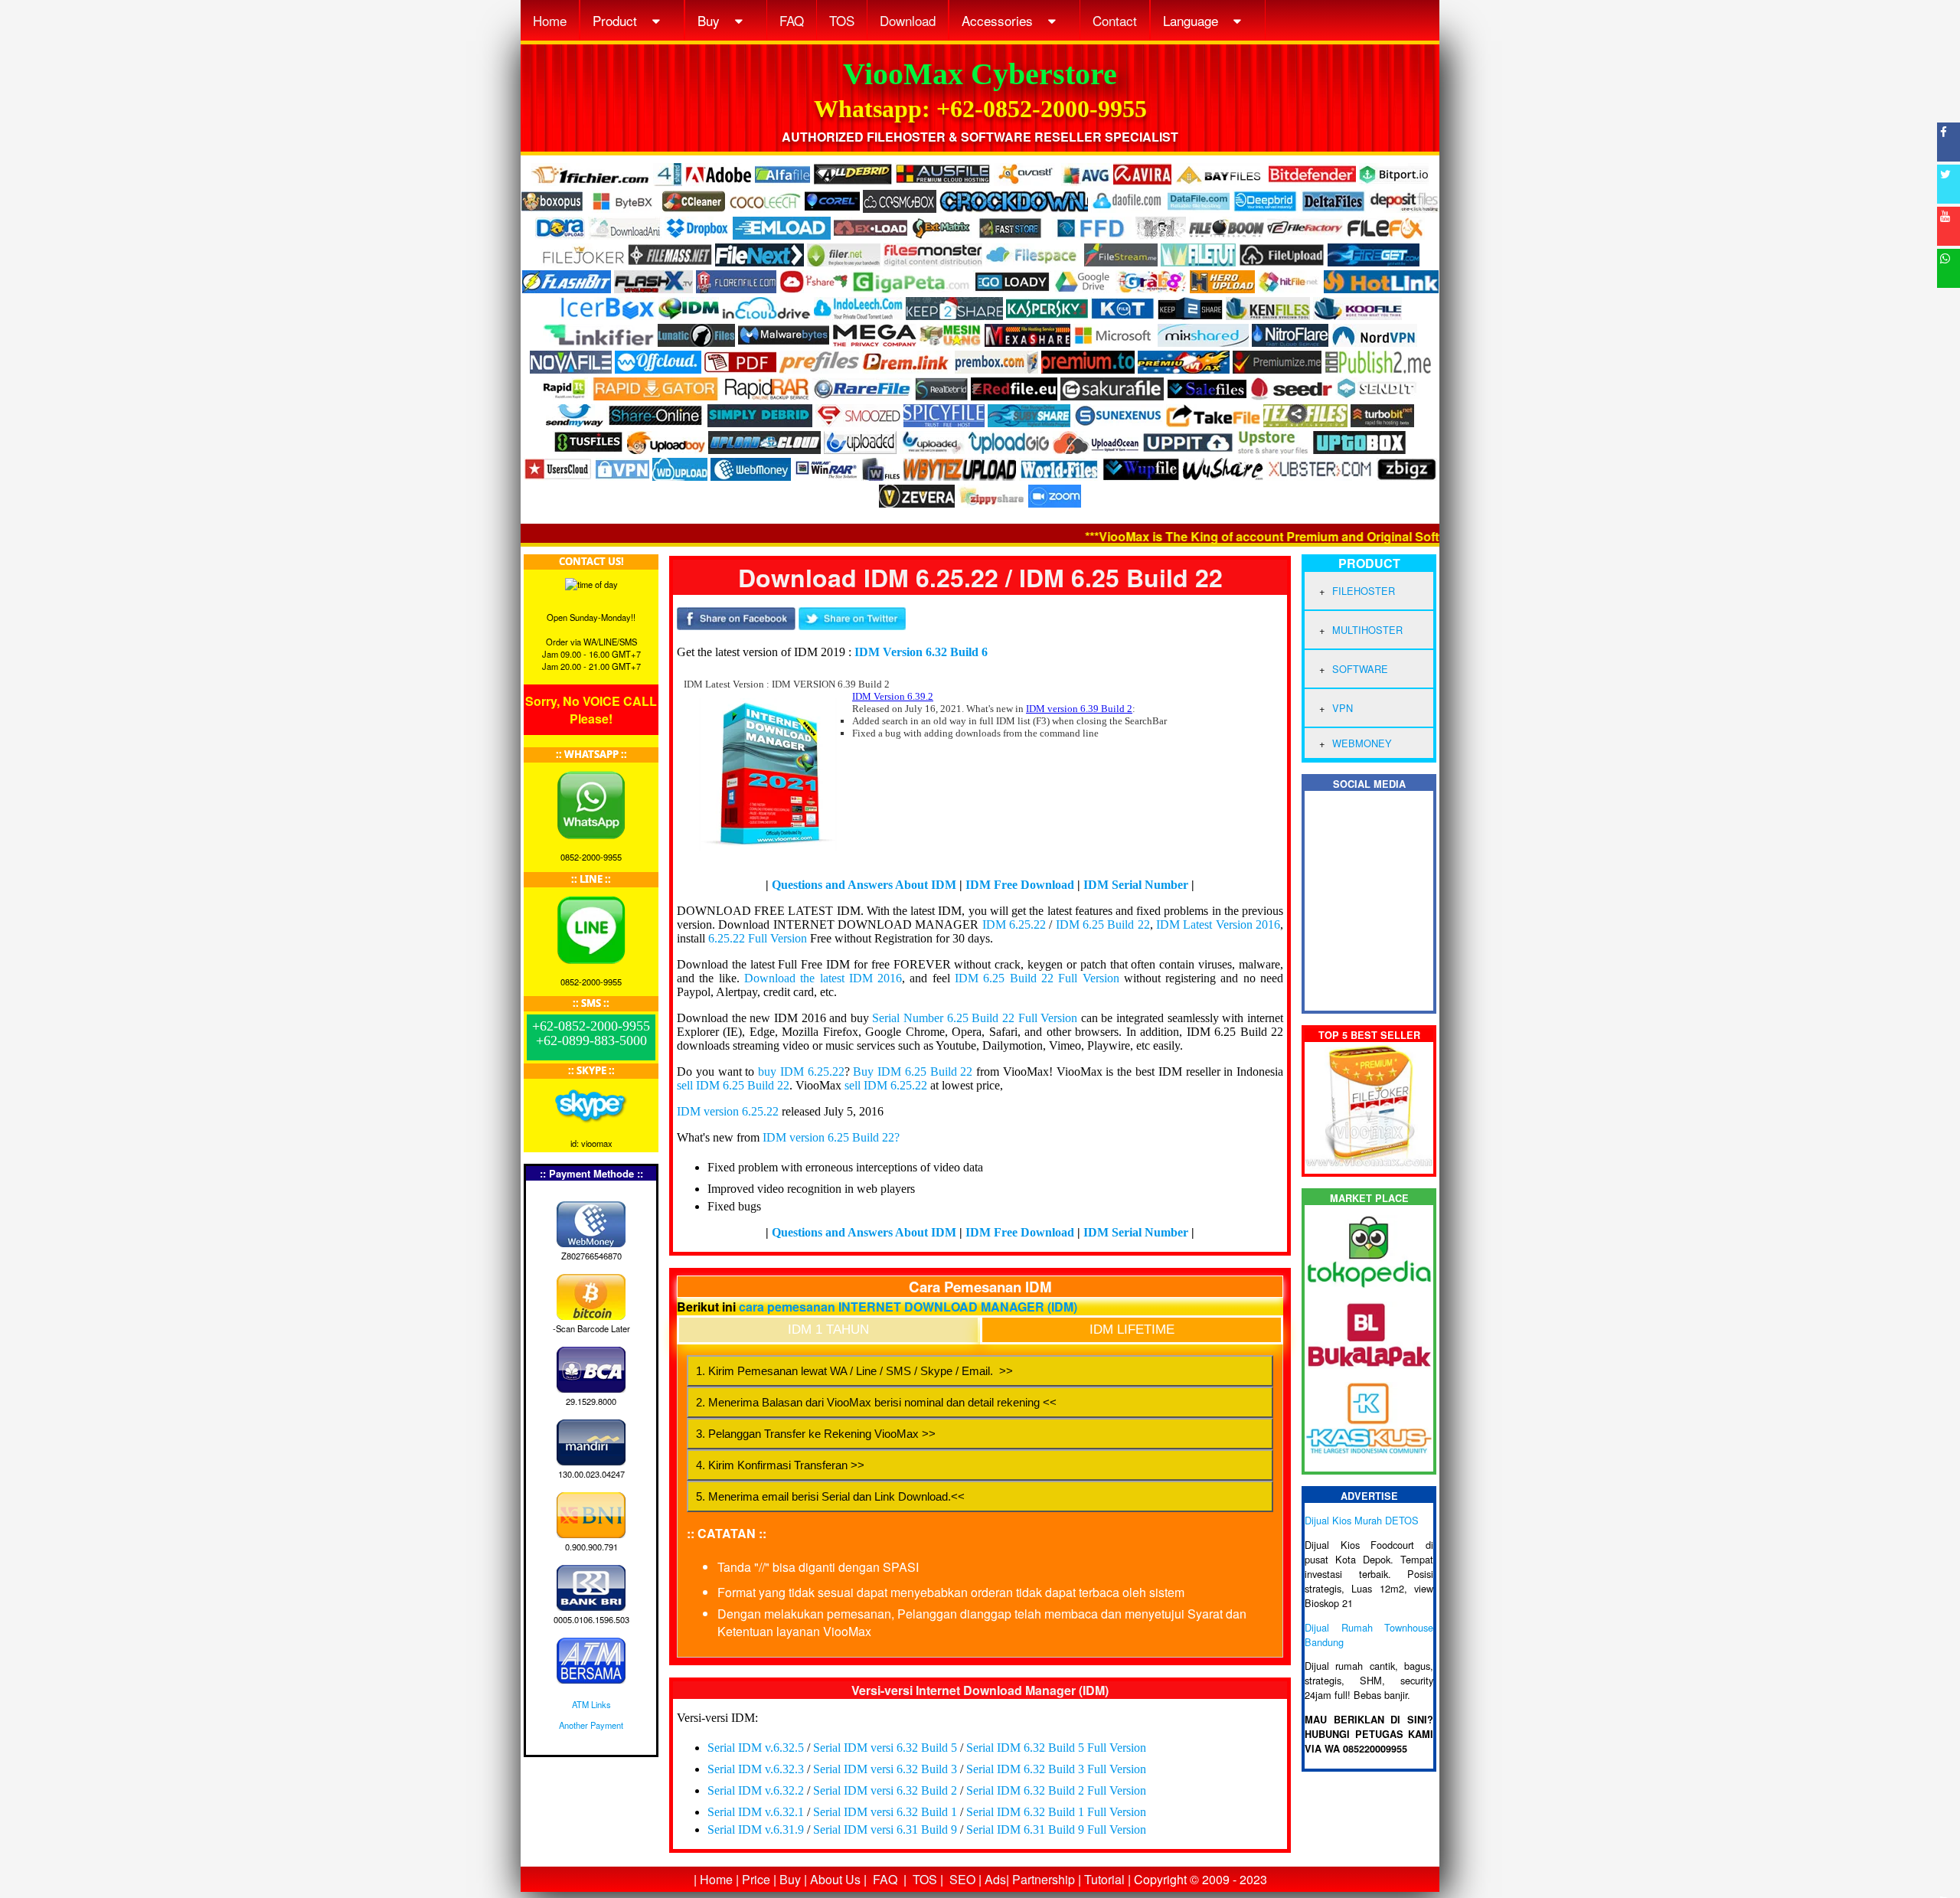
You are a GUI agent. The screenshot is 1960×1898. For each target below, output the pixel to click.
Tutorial (1104, 1879)
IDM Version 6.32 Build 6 (921, 652)
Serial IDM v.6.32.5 (756, 1748)
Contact (1115, 20)
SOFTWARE (1360, 669)
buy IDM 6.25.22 (801, 1072)
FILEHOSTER (1364, 591)
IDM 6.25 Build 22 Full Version (1037, 978)
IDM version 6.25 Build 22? (831, 1137)
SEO (962, 1879)
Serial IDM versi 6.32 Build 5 (885, 1748)
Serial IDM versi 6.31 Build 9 (885, 1829)
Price (756, 1879)
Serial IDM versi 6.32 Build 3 (885, 1769)
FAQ (792, 20)
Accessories (999, 20)
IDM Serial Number (1136, 885)
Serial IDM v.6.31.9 (756, 1829)
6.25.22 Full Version (758, 938)
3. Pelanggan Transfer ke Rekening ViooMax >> (816, 1434)
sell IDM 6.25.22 (886, 1085)
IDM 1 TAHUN (828, 1330)
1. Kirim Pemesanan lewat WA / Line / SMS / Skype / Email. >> (854, 1371)
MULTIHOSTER (1367, 630)
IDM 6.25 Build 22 (1103, 924)
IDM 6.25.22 (1014, 924)
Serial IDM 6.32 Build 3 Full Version (1056, 1769)
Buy (710, 20)
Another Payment (591, 1725)
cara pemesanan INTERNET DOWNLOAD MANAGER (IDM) (908, 1307)
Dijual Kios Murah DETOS (1362, 1520)
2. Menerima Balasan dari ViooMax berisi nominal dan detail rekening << (876, 1402)
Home (550, 20)
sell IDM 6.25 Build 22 (733, 1085)
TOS (842, 20)
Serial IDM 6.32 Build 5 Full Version (1056, 1748)
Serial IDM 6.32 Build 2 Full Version (1056, 1790)
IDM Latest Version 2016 (1218, 924)
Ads (995, 1879)
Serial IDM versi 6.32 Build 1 (885, 1812)
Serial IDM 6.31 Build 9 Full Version (1056, 1829)
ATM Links (591, 1704)
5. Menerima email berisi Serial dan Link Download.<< (830, 1496)
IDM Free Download (1020, 885)
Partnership (1044, 1879)
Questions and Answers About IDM (864, 885)
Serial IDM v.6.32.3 (756, 1769)
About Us (835, 1879)
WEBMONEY (1362, 743)
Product (617, 20)
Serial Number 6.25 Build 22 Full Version (975, 1018)
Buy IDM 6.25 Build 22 (913, 1072)
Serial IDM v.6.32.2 (756, 1790)
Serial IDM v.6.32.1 (756, 1812)
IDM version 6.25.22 (728, 1111)
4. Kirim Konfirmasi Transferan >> (780, 1465)
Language (1192, 20)
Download (908, 20)
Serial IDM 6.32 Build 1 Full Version (1056, 1812)
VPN (1343, 708)
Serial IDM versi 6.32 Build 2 (885, 1790)
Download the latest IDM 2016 (823, 978)
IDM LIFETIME (1132, 1330)
